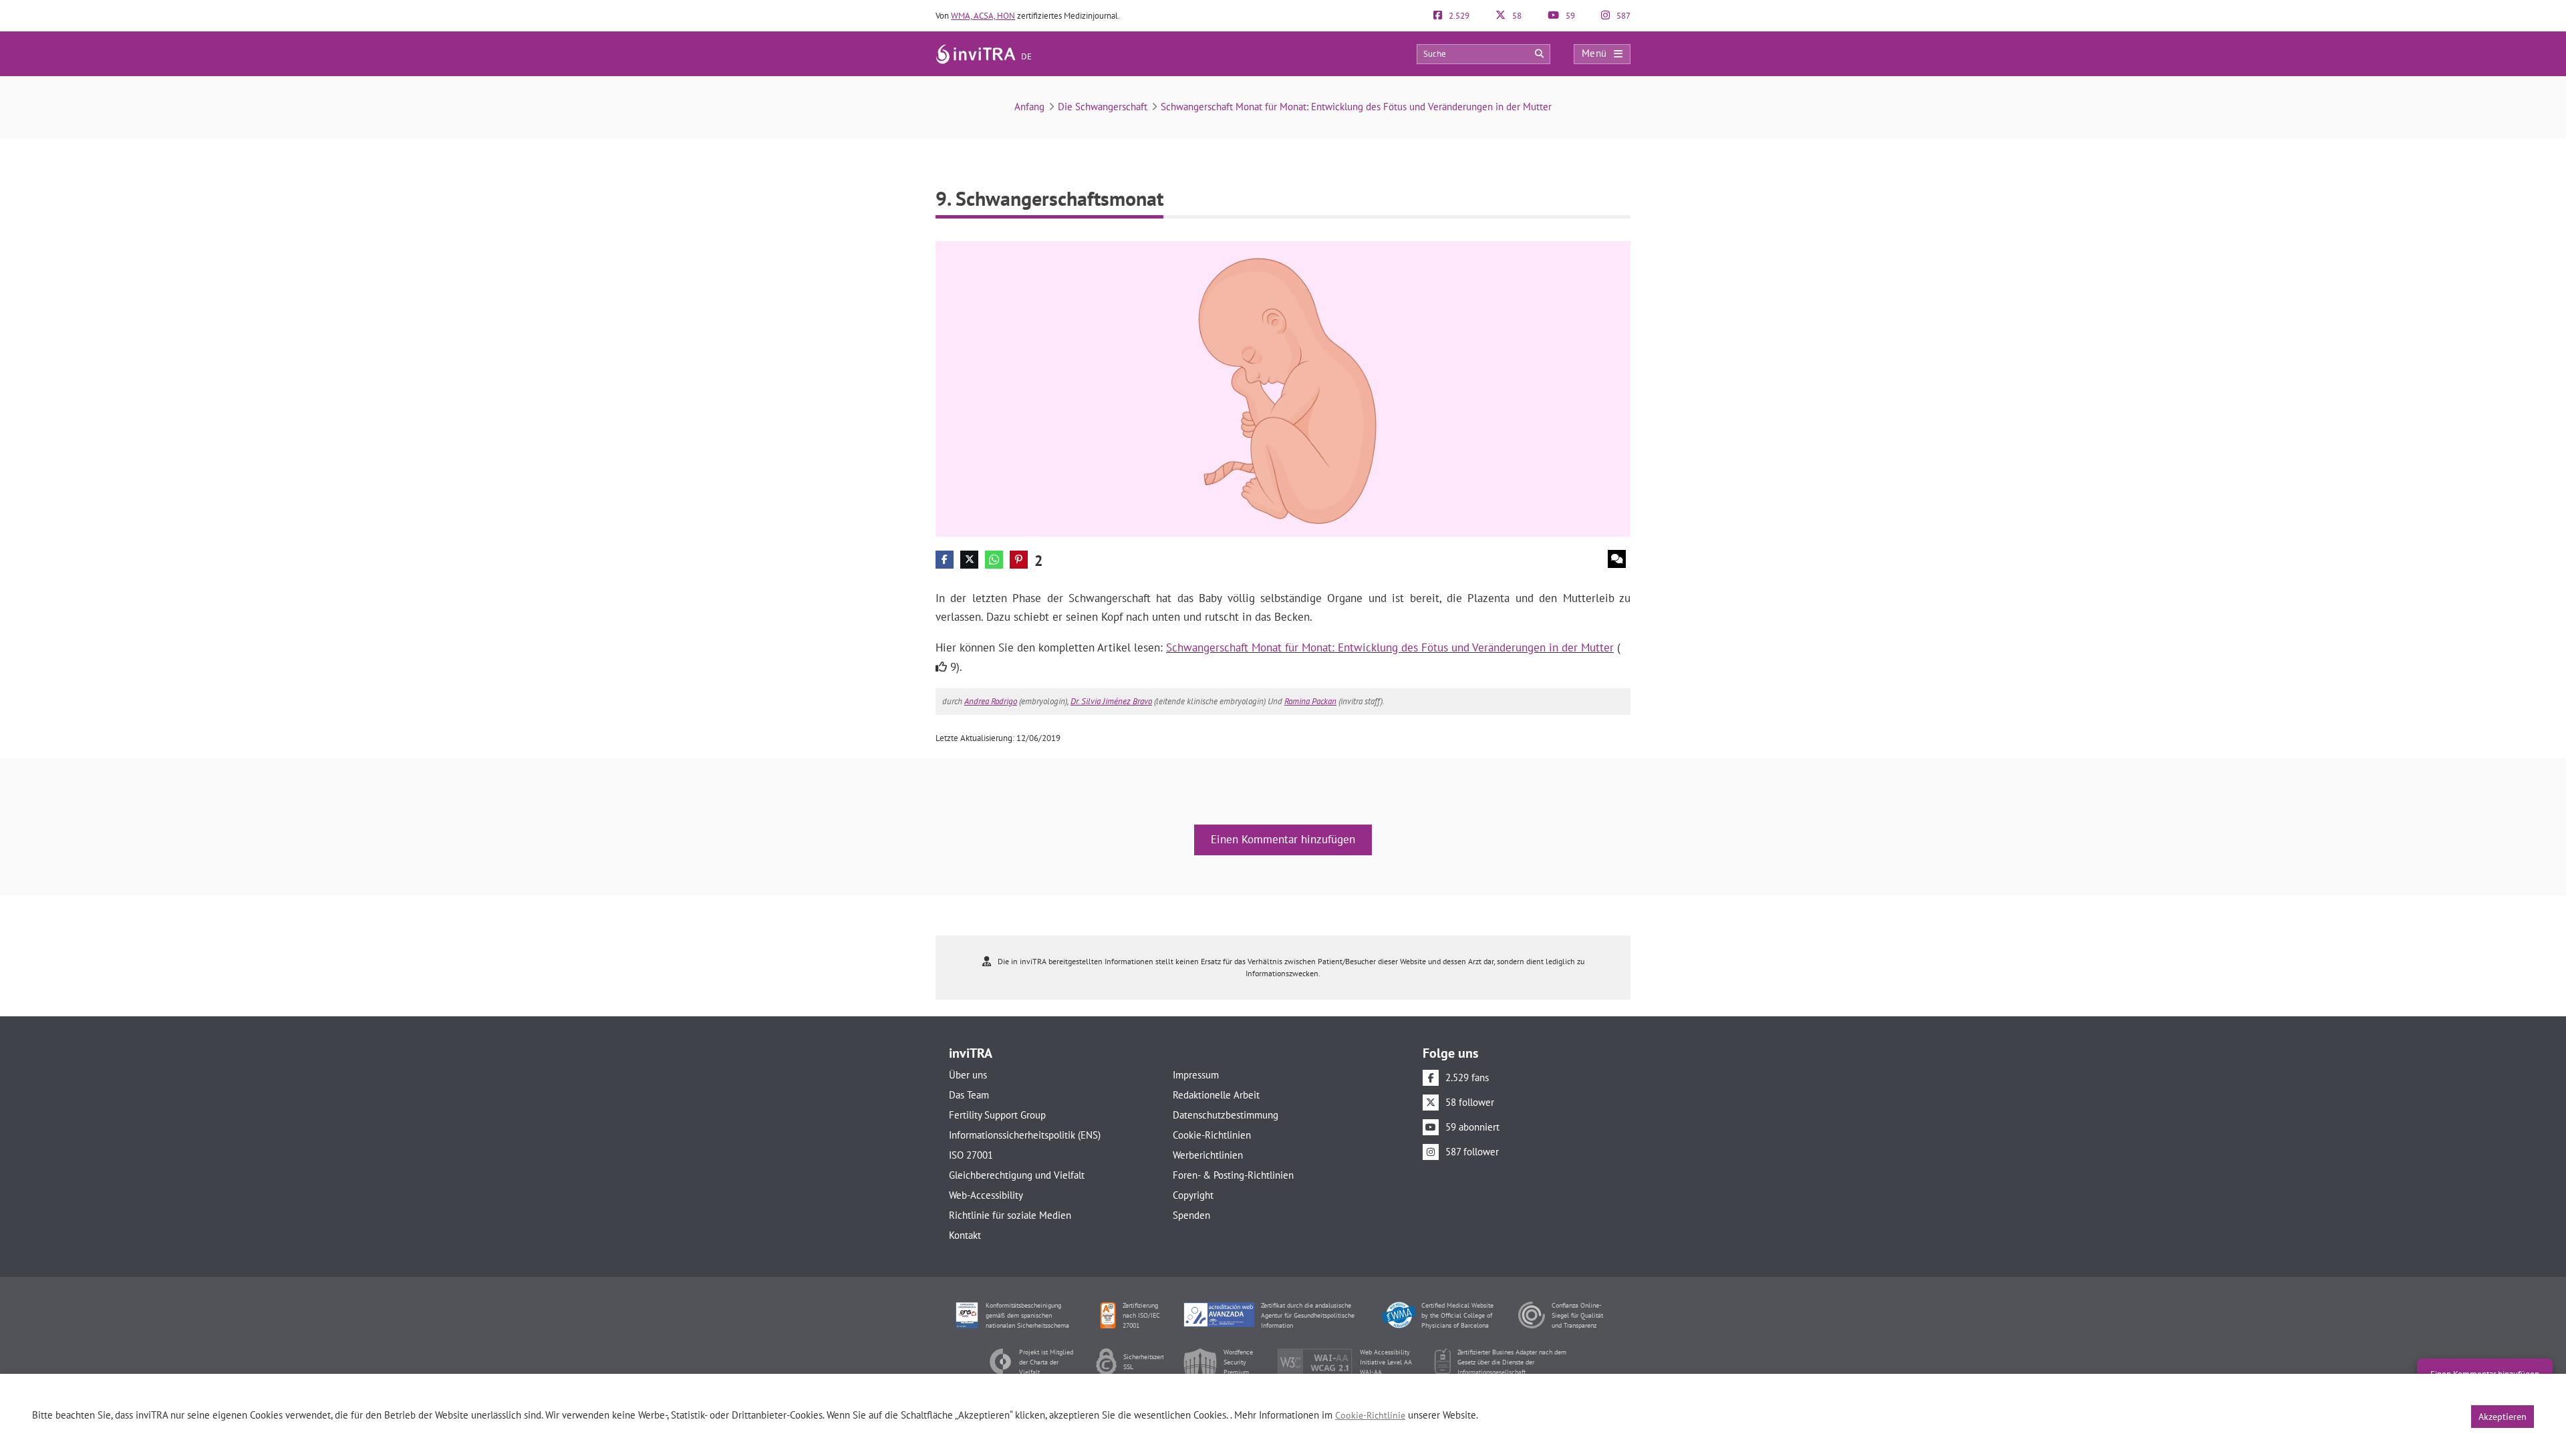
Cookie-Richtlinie (1370, 1415)
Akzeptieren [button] (2503, 1417)
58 (1516, 16)
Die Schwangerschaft (1103, 107)
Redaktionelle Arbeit (1216, 1095)
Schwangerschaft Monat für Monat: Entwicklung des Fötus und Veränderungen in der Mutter (1356, 107)
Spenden (1191, 1215)
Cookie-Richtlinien (1212, 1135)
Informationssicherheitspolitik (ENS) (1025, 1135)
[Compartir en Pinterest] (1019, 560)
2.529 (1458, 16)
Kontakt (965, 1235)
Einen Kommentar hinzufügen (1283, 839)
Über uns (968, 1075)
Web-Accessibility (986, 1195)
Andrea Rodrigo (991, 701)
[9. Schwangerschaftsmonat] (1283, 388)
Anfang (1029, 107)
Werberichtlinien (1208, 1155)
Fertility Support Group (997, 1115)
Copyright (1193, 1195)
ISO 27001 (971, 1155)
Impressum (1196, 1075)
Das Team (969, 1095)
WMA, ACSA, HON (983, 16)
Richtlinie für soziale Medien (1010, 1215)
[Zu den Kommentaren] (1617, 559)
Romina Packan (1310, 701)
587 (1622, 16)
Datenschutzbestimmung (1226, 1115)
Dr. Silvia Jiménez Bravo (1111, 701)
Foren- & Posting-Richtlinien (1233, 1175)
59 (1569, 16)
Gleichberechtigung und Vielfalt (1017, 1175)
